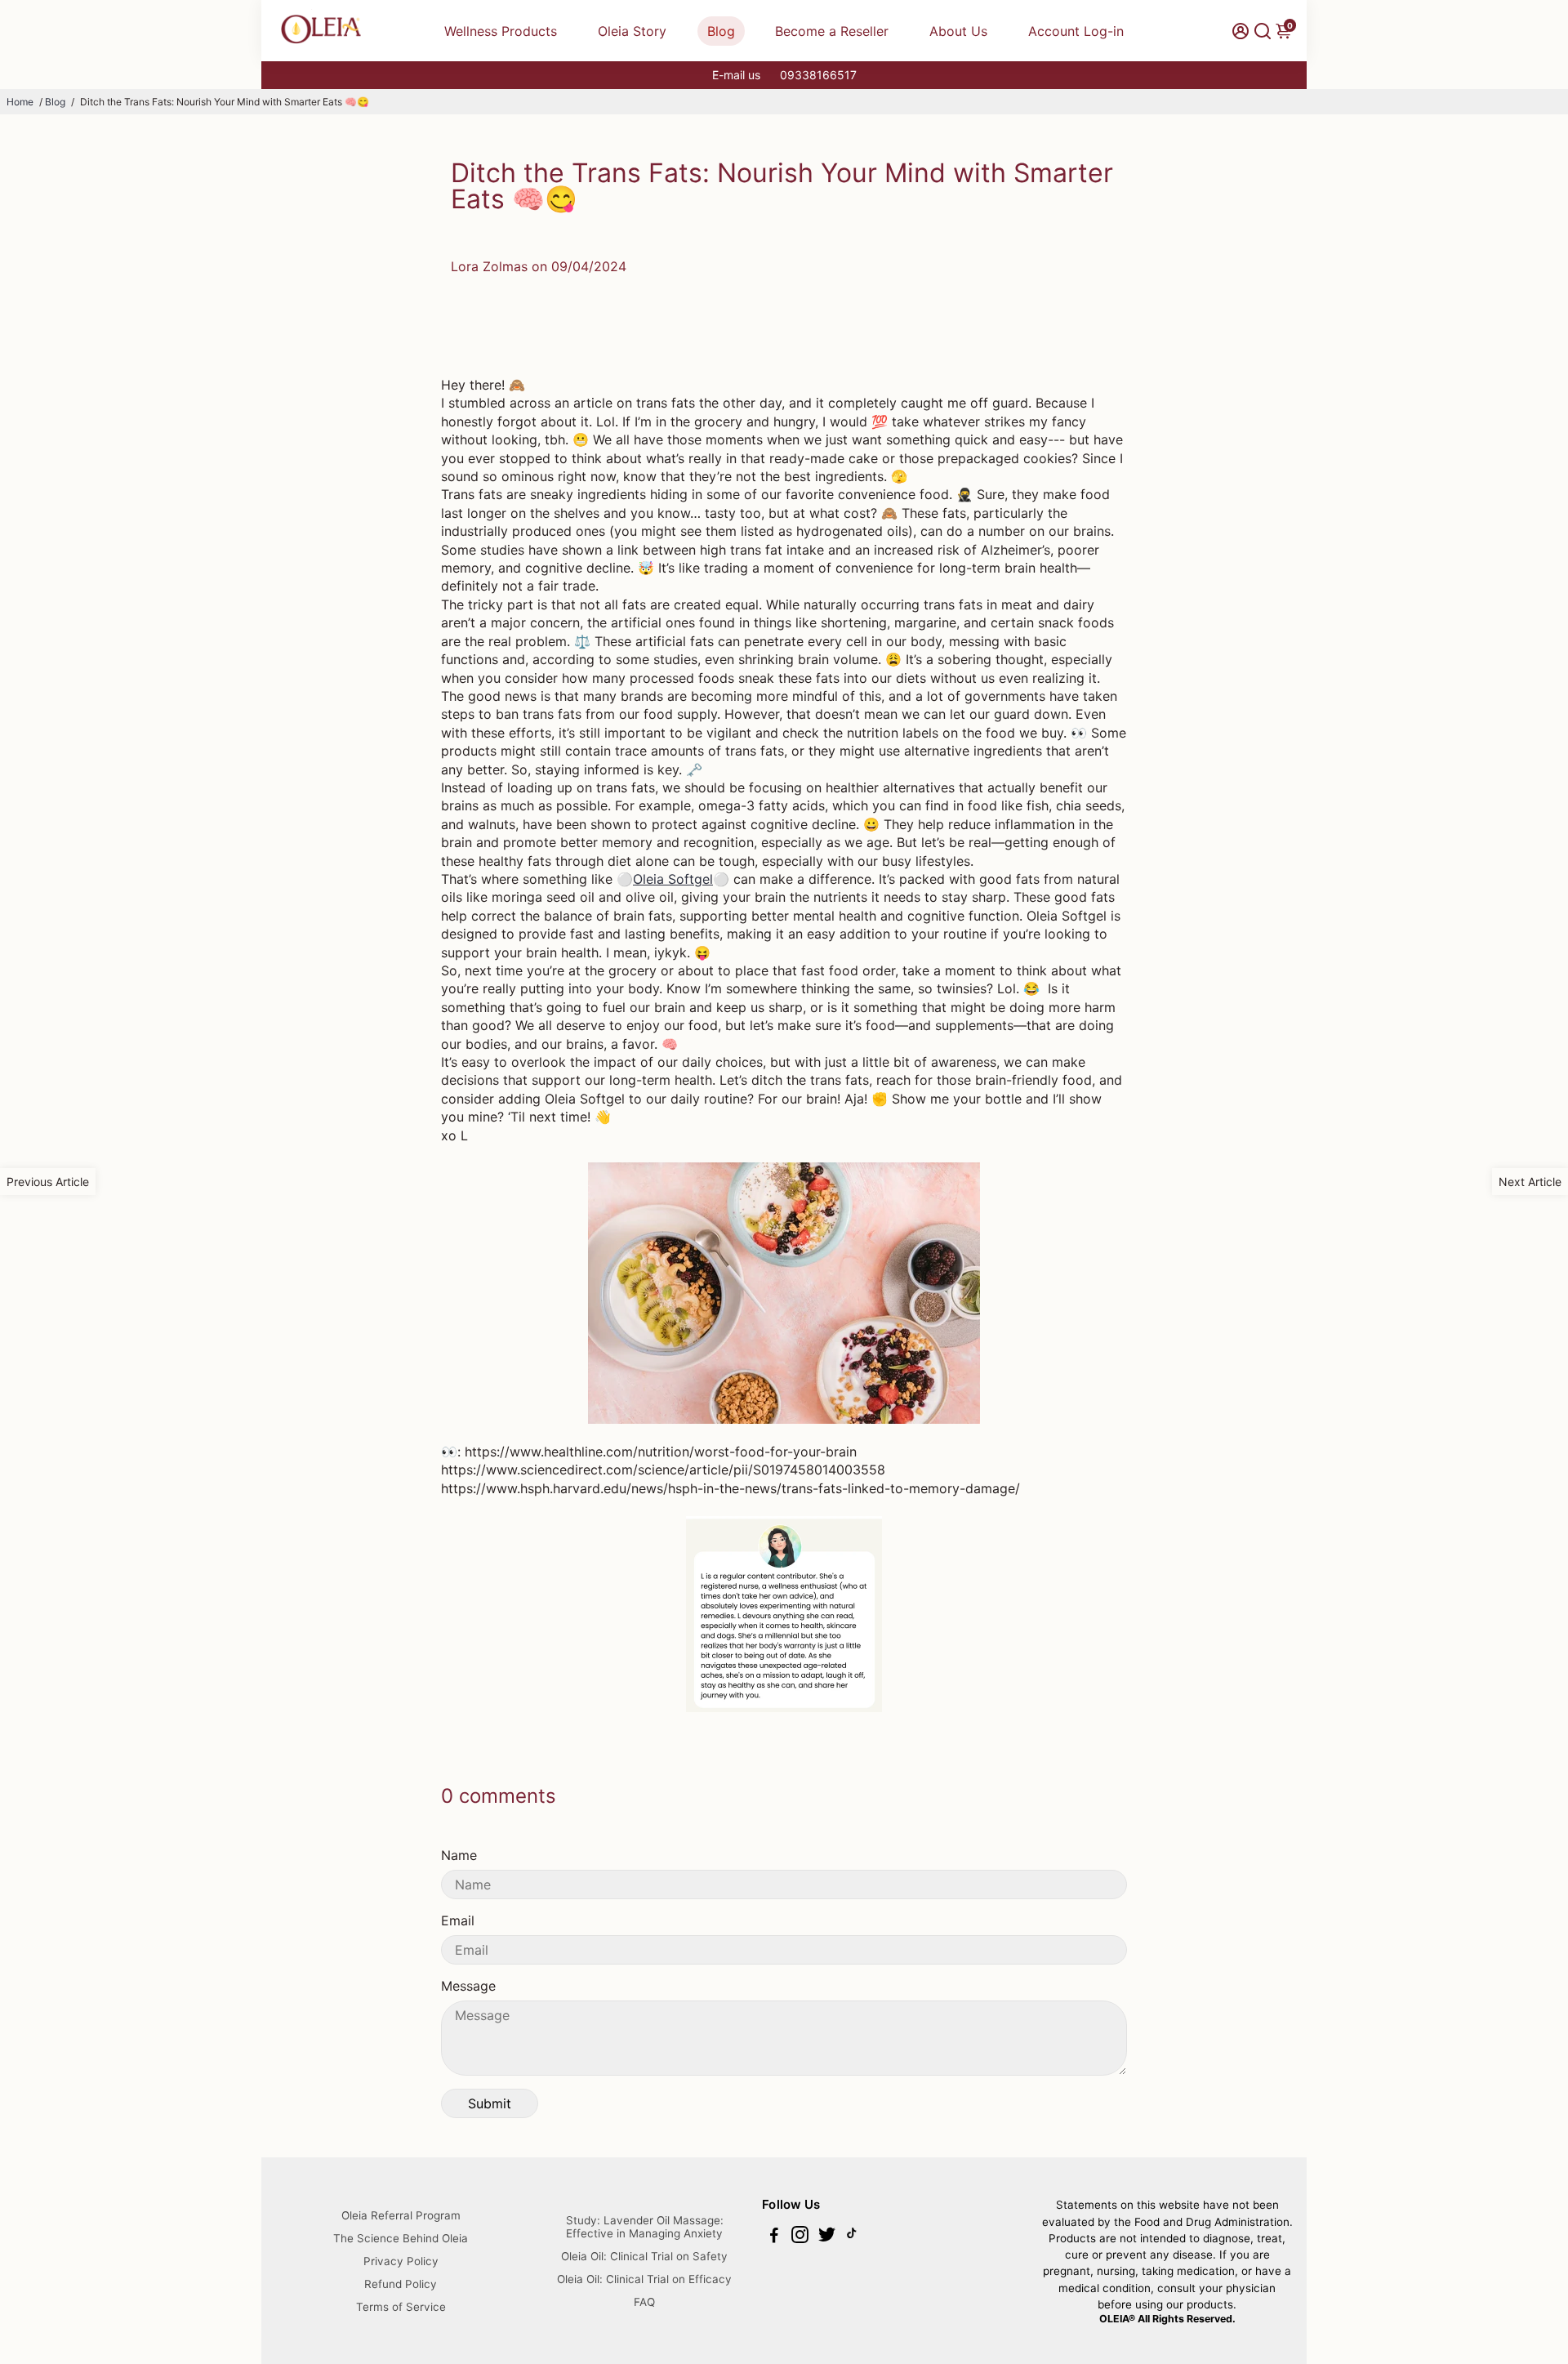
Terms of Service (401, 2307)
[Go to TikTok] (852, 2237)
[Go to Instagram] (800, 2237)
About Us (958, 31)
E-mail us (736, 75)
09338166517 (818, 75)
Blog (721, 31)
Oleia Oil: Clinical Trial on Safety (644, 2256)
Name (459, 1855)
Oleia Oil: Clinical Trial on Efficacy (644, 2279)
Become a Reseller (832, 31)
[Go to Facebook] (774, 2237)
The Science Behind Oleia (401, 2238)
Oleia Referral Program (401, 2215)
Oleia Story (632, 31)
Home (20, 102)
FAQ (644, 2302)
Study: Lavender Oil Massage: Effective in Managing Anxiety (645, 2227)
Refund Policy (401, 2284)
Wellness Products (501, 31)
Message (468, 1986)
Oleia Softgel (673, 879)
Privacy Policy (401, 2261)
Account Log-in (1076, 31)
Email (458, 1920)
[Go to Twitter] (827, 2237)
